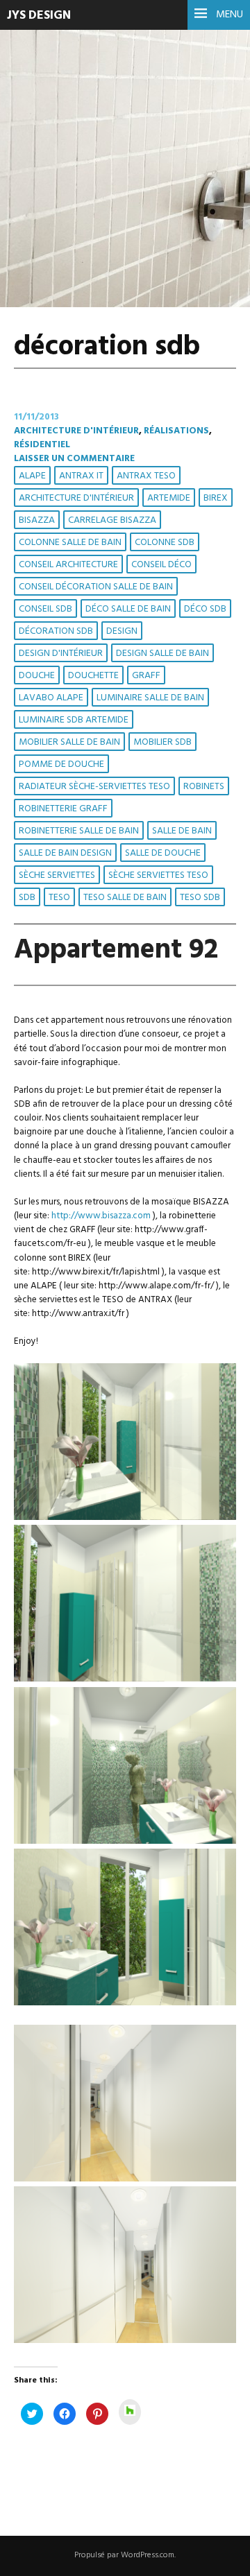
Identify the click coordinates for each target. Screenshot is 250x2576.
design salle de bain (162, 654)
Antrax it (81, 476)
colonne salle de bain (70, 543)
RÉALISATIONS (176, 431)
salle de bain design (65, 853)
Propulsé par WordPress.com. (125, 2555)
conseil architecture (68, 565)
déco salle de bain (128, 609)
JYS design (39, 16)
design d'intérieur (61, 654)
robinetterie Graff (63, 809)
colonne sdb (165, 543)
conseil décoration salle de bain (96, 587)
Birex (216, 498)
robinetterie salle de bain (79, 831)
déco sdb (205, 609)
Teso (59, 898)
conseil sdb (45, 609)
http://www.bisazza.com (101, 1216)
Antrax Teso (146, 476)
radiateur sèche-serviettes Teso (94, 787)
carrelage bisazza (112, 520)
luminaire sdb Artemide (74, 720)
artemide (169, 498)
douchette (93, 676)
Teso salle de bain (125, 898)
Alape (32, 476)
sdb (27, 898)
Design (122, 631)
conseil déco (161, 565)
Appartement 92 (116, 950)
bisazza (37, 520)
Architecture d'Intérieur (76, 431)
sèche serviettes (57, 875)
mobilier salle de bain (69, 742)
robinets (204, 787)
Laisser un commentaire (74, 459)
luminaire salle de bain (150, 698)
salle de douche (163, 853)
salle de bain (182, 831)
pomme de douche (61, 764)
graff (146, 676)
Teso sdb (200, 898)
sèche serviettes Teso (158, 875)
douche (37, 676)
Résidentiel (42, 445)
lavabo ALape (51, 698)
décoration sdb (56, 631)
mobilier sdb (162, 742)
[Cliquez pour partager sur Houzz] (130, 2412)
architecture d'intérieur (76, 498)
